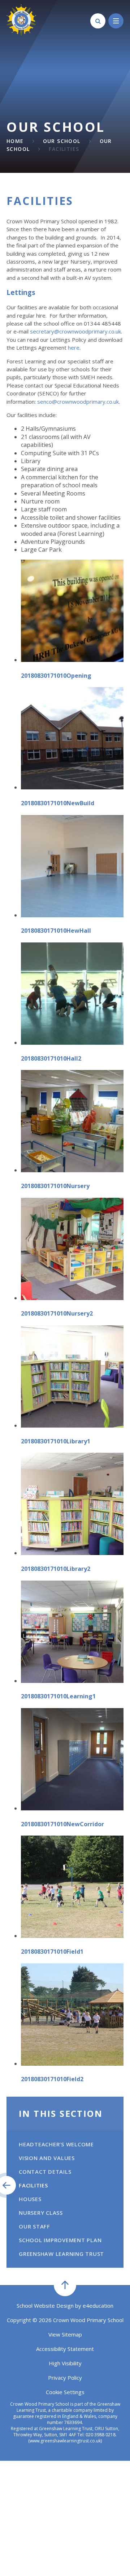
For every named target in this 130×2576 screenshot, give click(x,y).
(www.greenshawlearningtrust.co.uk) (65, 2441)
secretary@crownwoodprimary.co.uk (75, 331)
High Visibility (65, 2363)
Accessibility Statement (65, 2349)
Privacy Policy (65, 2378)
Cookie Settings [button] (65, 2392)
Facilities (64, 149)
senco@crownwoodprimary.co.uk (78, 402)
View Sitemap (65, 2334)
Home (15, 141)
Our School (62, 141)
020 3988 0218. (101, 2435)
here (74, 348)
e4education (98, 2306)
